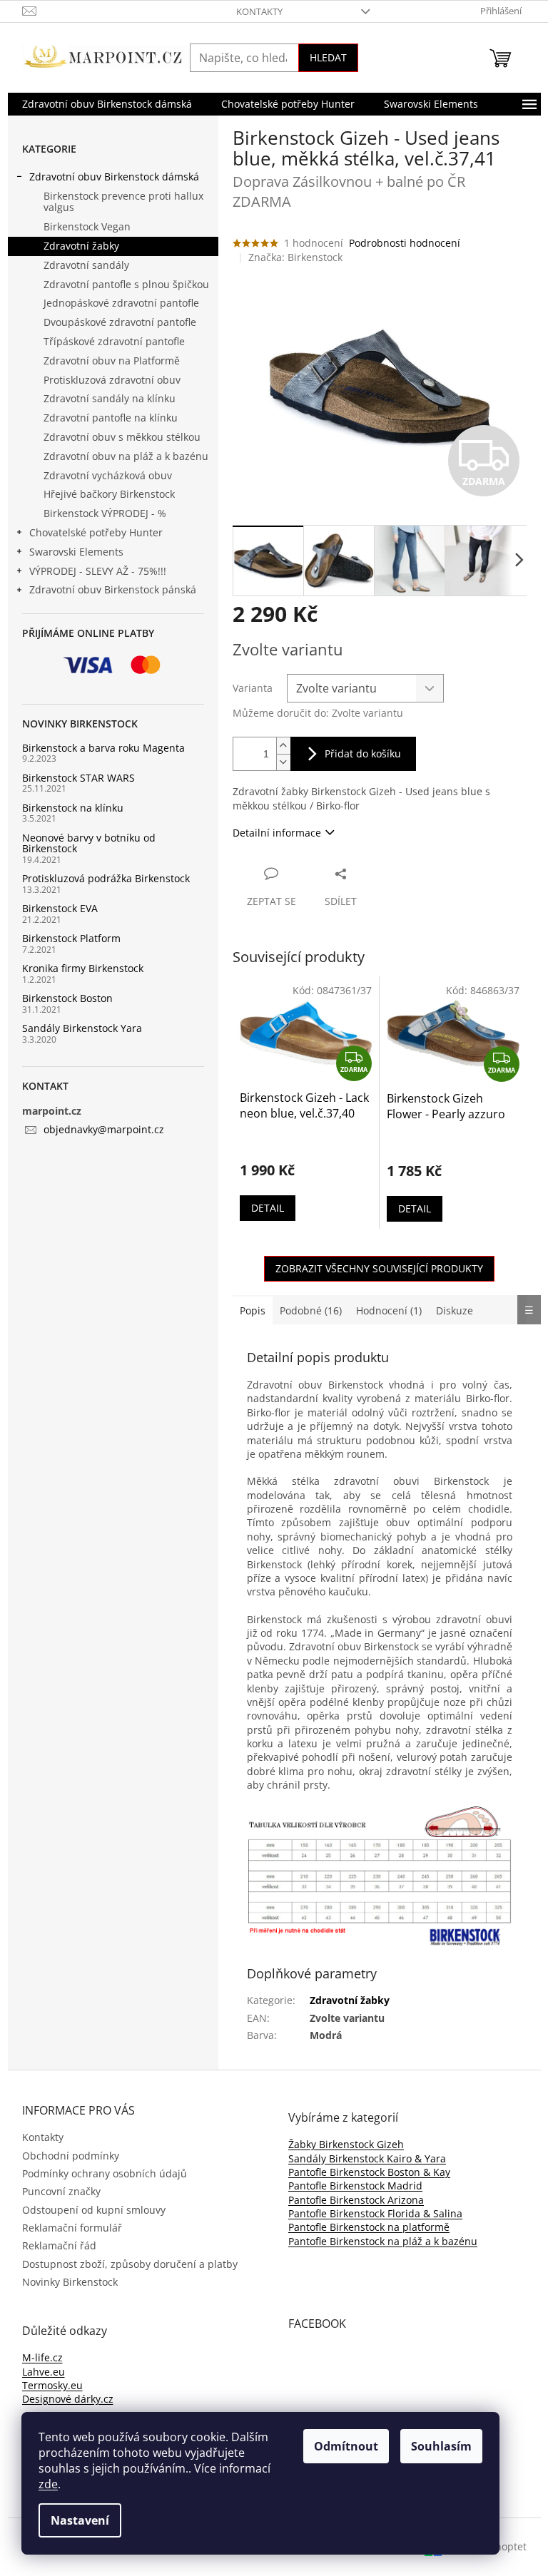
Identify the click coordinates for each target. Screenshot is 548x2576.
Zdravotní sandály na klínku (110, 398)
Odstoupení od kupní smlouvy (94, 2210)
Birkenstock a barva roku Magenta (103, 748)
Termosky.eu (52, 2385)
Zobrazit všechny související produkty (379, 1268)
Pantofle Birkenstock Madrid (355, 2186)
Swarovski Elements (76, 552)
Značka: (295, 257)
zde (48, 2484)
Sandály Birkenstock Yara (82, 1028)
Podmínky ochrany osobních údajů (105, 2173)
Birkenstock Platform (71, 938)
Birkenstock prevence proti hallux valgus (123, 202)
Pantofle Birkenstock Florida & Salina (375, 2213)
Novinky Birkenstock (70, 2282)
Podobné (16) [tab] (311, 1310)
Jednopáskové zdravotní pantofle (121, 303)
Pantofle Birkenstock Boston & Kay (369, 2172)
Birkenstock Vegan (87, 226)
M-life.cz (42, 2357)
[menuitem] (107, 104)
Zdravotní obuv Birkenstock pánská (113, 589)
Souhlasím (441, 2446)
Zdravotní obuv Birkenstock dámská (114, 177)
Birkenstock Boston (67, 998)
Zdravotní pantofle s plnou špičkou (126, 284)
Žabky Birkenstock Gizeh (346, 2144)
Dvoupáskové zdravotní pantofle (120, 322)
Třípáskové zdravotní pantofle (114, 341)
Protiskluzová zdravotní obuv (112, 380)
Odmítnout (346, 2446)
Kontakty (259, 11)
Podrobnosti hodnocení (405, 243)
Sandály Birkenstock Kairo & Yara (367, 2158)
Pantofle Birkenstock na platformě (369, 2227)
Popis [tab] (253, 1310)
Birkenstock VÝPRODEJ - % (105, 513)
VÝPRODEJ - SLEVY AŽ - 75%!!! (98, 571)
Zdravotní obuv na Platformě (112, 361)
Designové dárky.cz (68, 2399)
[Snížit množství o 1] (283, 762)
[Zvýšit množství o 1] (283, 746)
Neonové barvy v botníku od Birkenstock (89, 843)
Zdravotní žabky (81, 246)
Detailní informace (277, 833)
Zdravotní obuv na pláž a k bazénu (126, 456)
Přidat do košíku (363, 753)
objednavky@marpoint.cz (104, 1129)
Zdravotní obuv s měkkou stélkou (122, 437)
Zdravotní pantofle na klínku (111, 418)
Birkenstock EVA (60, 908)
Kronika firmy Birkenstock (83, 968)
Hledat (328, 57)
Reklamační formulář (72, 2228)
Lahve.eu (44, 2372)
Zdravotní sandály (86, 265)
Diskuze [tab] (455, 1310)
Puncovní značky (61, 2191)
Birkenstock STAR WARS (78, 778)
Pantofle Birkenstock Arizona (356, 2200)
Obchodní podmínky (71, 2156)
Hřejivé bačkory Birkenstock (109, 494)
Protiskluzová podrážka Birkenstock (106, 878)
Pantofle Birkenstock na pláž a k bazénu (383, 2241)
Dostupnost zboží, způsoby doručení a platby (130, 2264)
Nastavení (80, 2520)
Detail (268, 1208)
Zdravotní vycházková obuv (108, 475)
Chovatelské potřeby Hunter (96, 532)
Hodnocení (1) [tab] (389, 1310)
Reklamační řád (59, 2245)
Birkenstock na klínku (73, 808)
